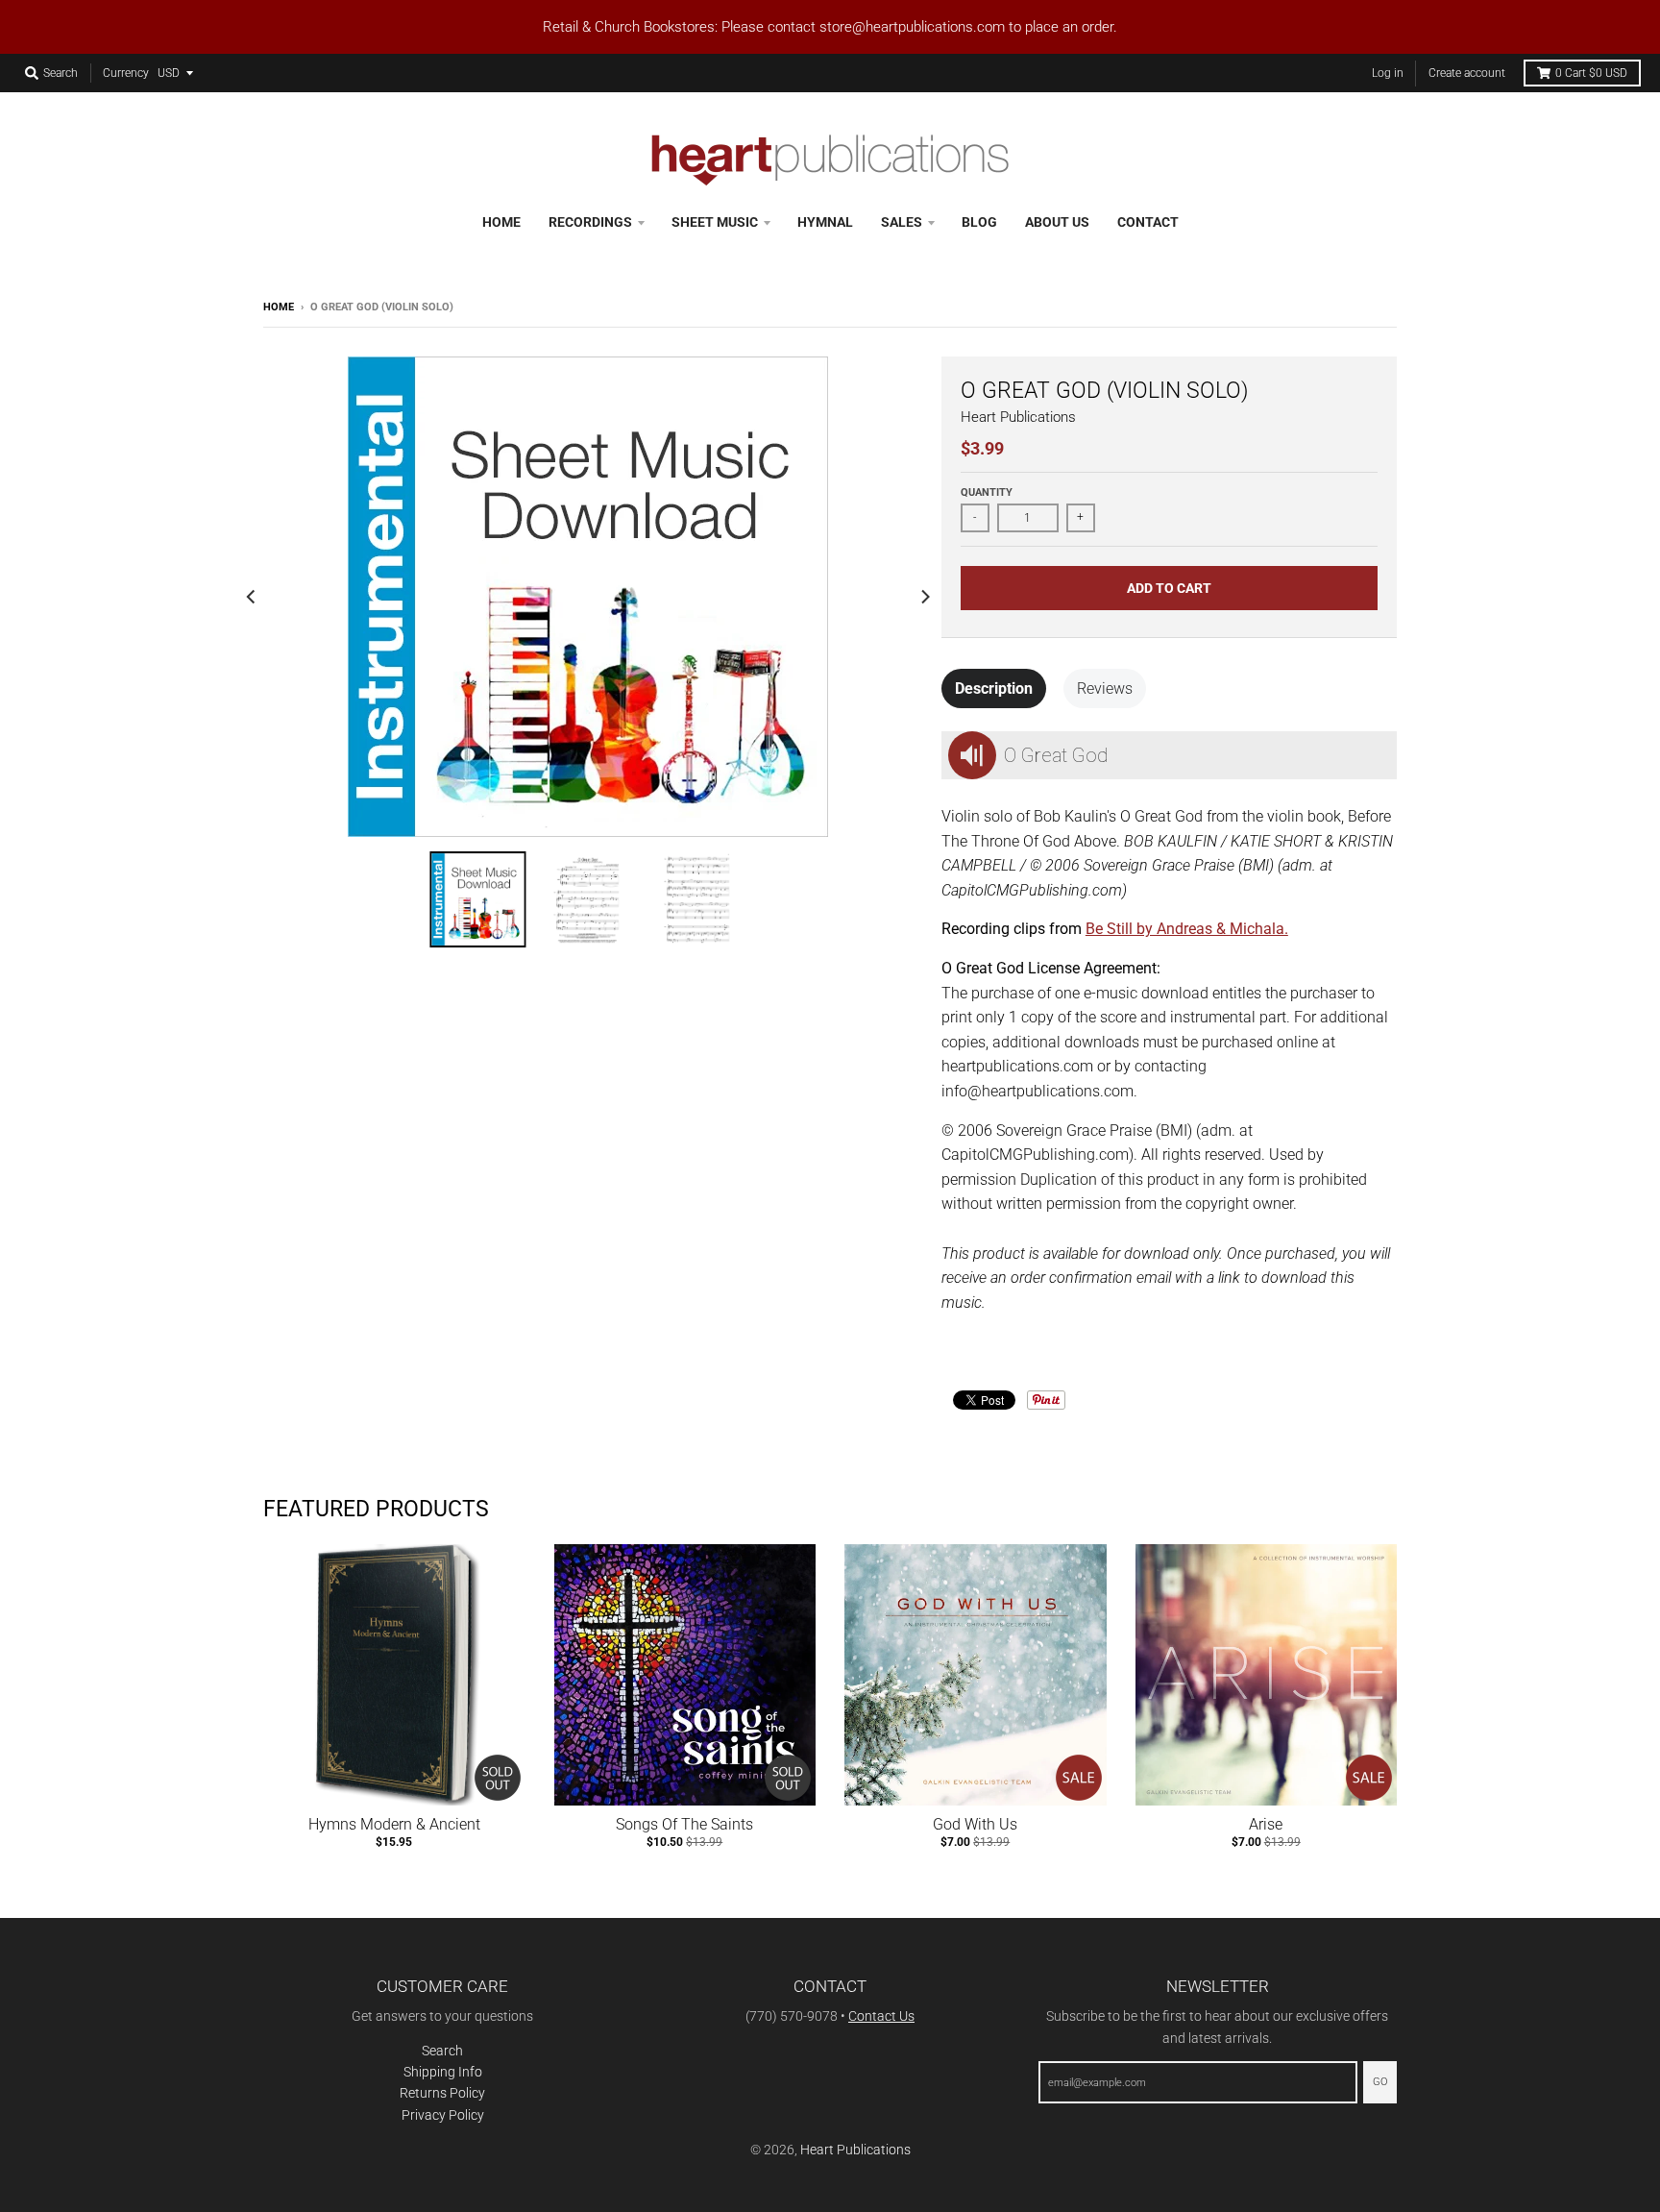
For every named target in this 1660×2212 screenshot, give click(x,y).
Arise (1266, 1824)
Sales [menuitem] (902, 222)
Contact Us (881, 2016)
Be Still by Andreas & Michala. (1187, 929)
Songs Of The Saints (684, 1824)
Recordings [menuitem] (590, 222)
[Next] (924, 597)
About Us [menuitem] (1057, 222)
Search (442, 2051)
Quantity (987, 492)
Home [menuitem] (501, 222)
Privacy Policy (443, 2115)
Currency (126, 73)
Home (279, 307)
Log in (1388, 73)
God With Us (975, 1824)
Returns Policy (442, 2093)
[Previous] (252, 597)
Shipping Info (443, 2072)
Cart (1591, 73)
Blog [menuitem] (979, 222)
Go (1380, 2082)
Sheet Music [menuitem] (715, 222)
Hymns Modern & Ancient (394, 1824)
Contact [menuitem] (1148, 222)
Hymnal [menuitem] (825, 222)
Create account (1467, 73)
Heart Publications (1018, 417)
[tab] (994, 689)
